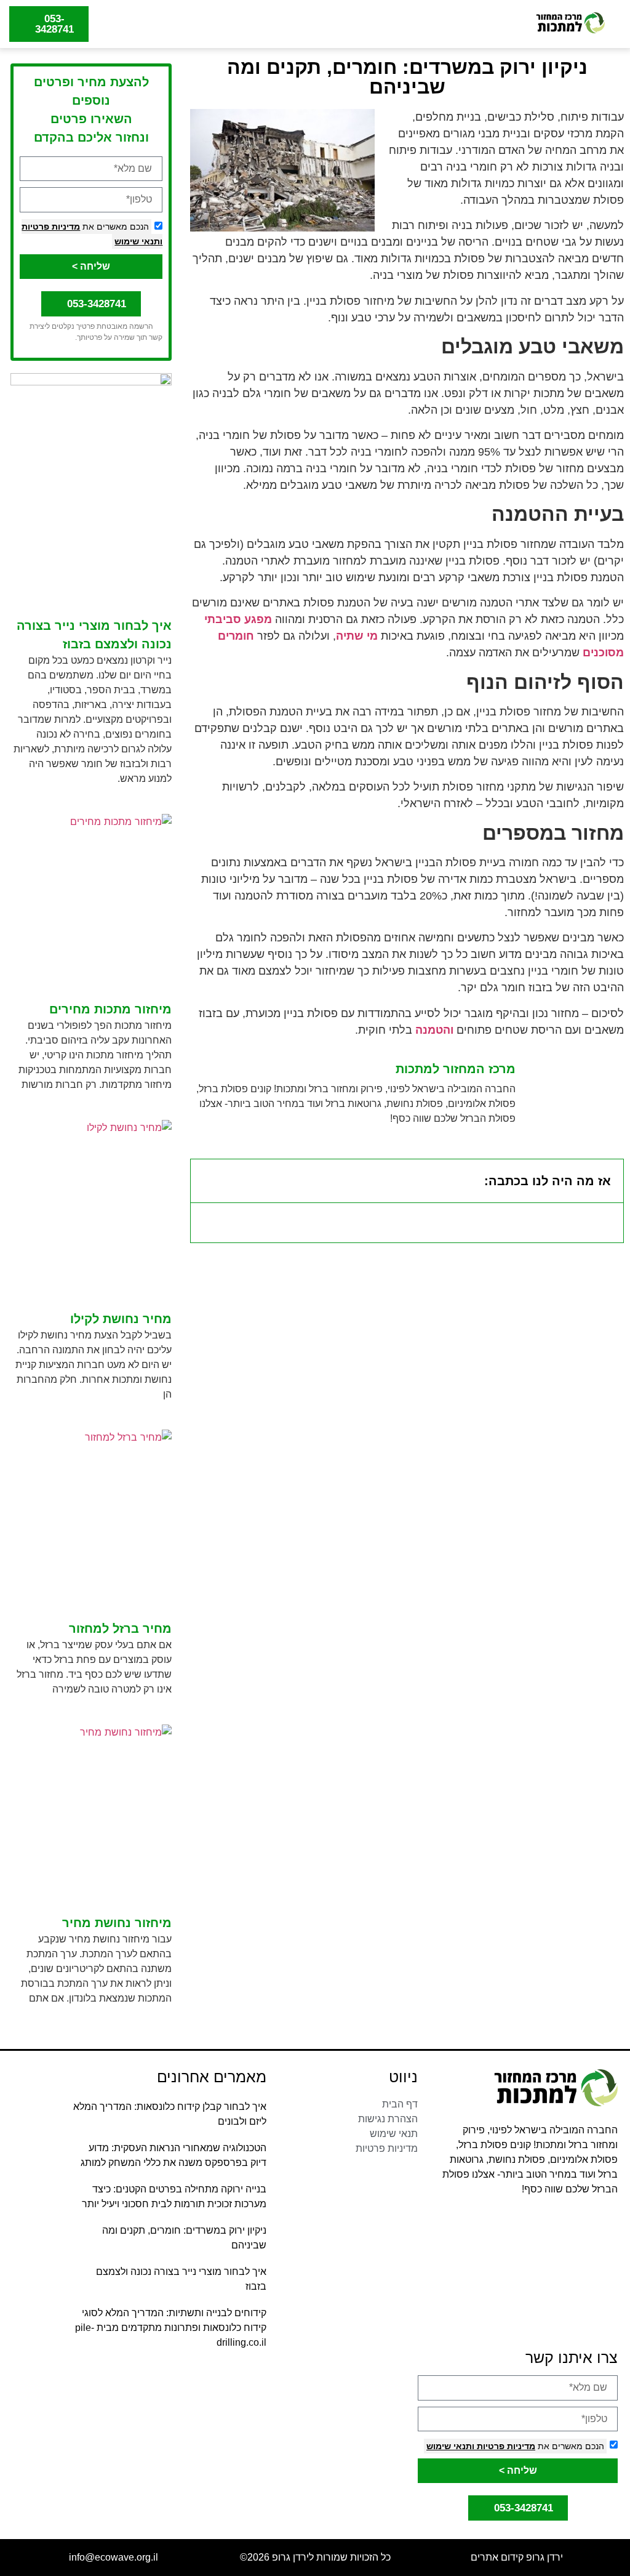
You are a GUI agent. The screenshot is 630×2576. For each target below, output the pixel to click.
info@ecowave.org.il (114, 2557)
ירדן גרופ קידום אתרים (517, 2557)
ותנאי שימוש (138, 241)
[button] (311, 24)
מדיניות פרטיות (51, 227)
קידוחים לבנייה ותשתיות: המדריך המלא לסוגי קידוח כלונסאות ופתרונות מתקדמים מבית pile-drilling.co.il (171, 2328)
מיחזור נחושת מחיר (117, 1923)
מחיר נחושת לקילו (121, 1319)
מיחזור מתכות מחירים (110, 1009)
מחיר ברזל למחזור (120, 1628)
